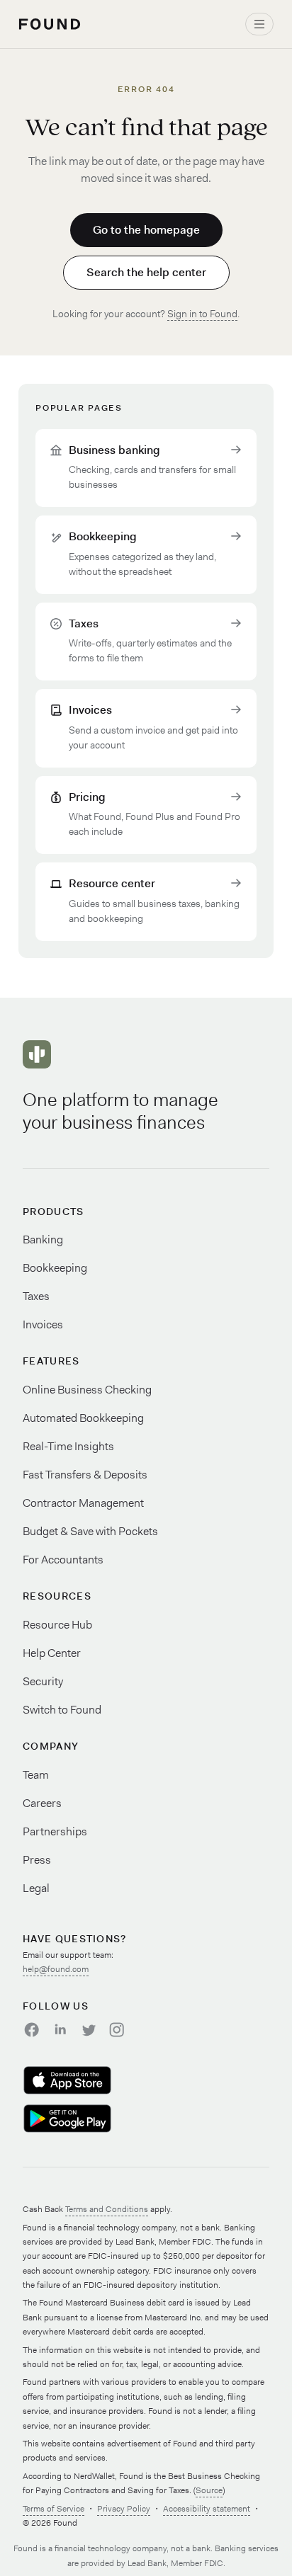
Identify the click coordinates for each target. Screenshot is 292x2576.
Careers (42, 1803)
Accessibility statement (207, 2509)
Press (37, 1860)
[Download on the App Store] (85, 2080)
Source (209, 2490)
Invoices (43, 1324)
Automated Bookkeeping (83, 1418)
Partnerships (55, 1831)
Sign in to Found (202, 314)
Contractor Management (83, 1503)
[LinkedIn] (60, 2029)
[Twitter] (88, 2029)
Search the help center (146, 272)
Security (43, 1681)
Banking (43, 1239)
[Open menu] (259, 24)
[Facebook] (31, 2029)
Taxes (36, 1296)
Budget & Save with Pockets (90, 1531)
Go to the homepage (146, 230)
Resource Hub (57, 1625)
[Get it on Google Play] (85, 2119)
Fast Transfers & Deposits (85, 1475)
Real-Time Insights (68, 1446)
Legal (36, 1888)
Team (36, 1775)
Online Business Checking (87, 1390)
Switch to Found (62, 1710)
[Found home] (50, 24)
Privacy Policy (124, 2509)
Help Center (52, 1653)
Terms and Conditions (107, 2209)
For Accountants (63, 1560)
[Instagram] (116, 2029)
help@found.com (56, 1969)
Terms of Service (54, 2509)
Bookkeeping (55, 1268)
